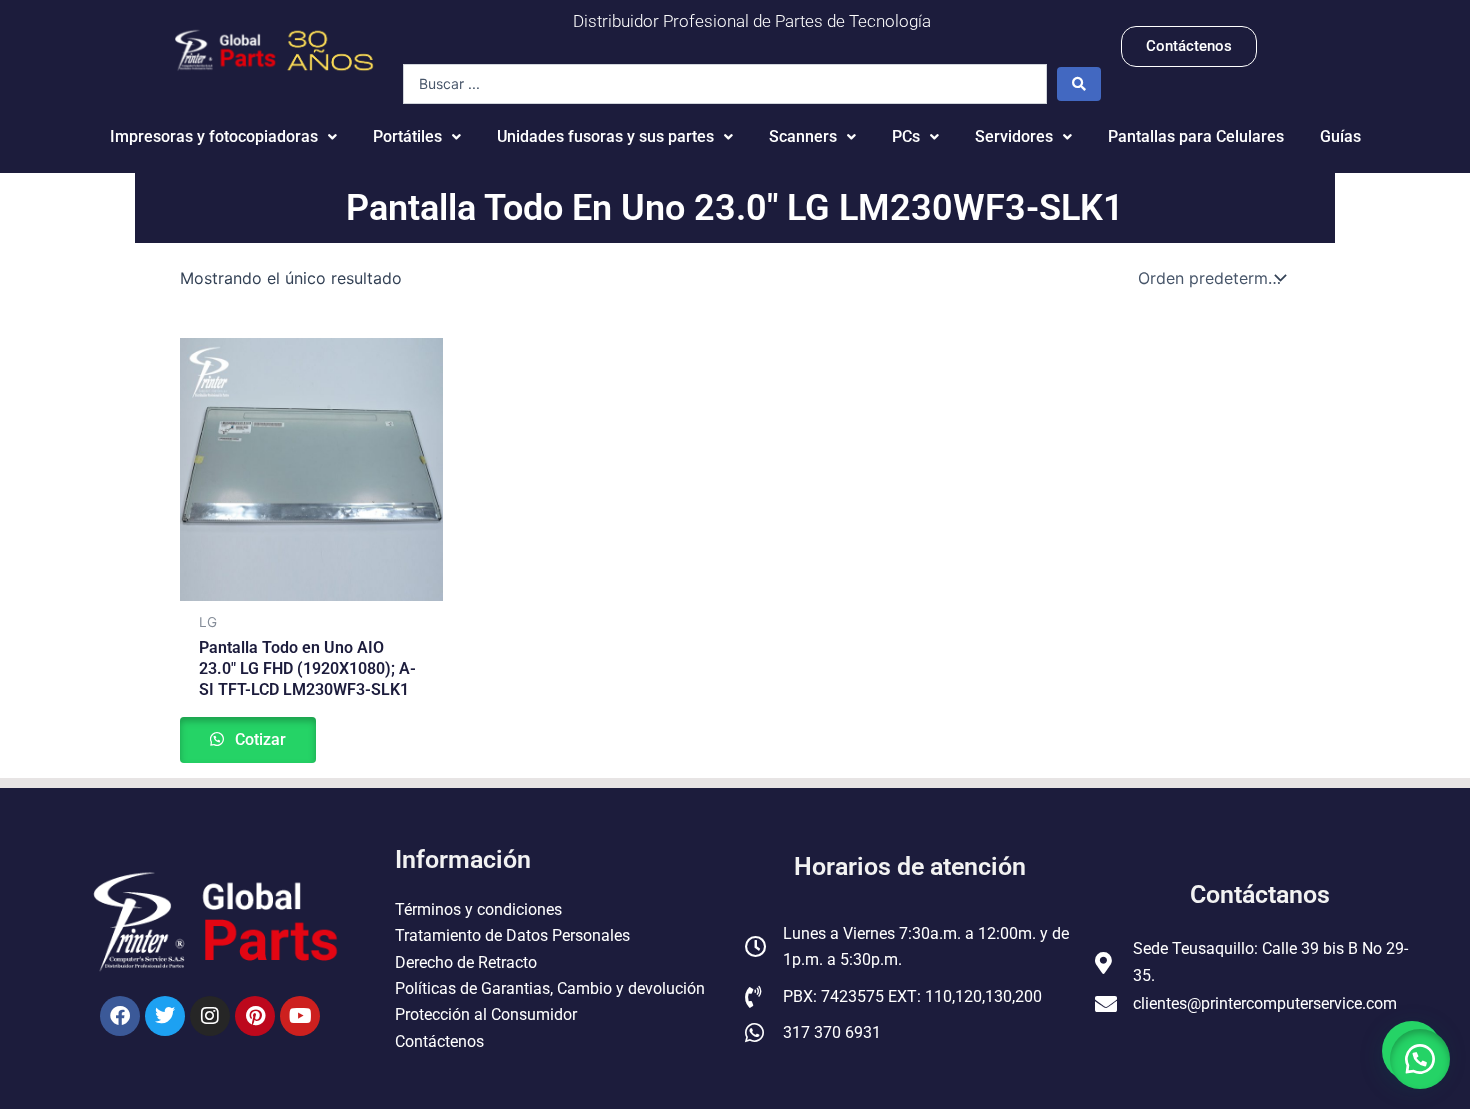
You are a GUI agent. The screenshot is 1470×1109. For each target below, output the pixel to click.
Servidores (1014, 136)
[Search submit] (1079, 84)
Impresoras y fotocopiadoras (214, 136)
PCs (906, 136)
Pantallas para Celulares (1196, 136)
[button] (1420, 1059)
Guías (1340, 136)
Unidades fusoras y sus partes (605, 136)
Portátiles (407, 136)
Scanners (803, 136)
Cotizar (258, 739)
